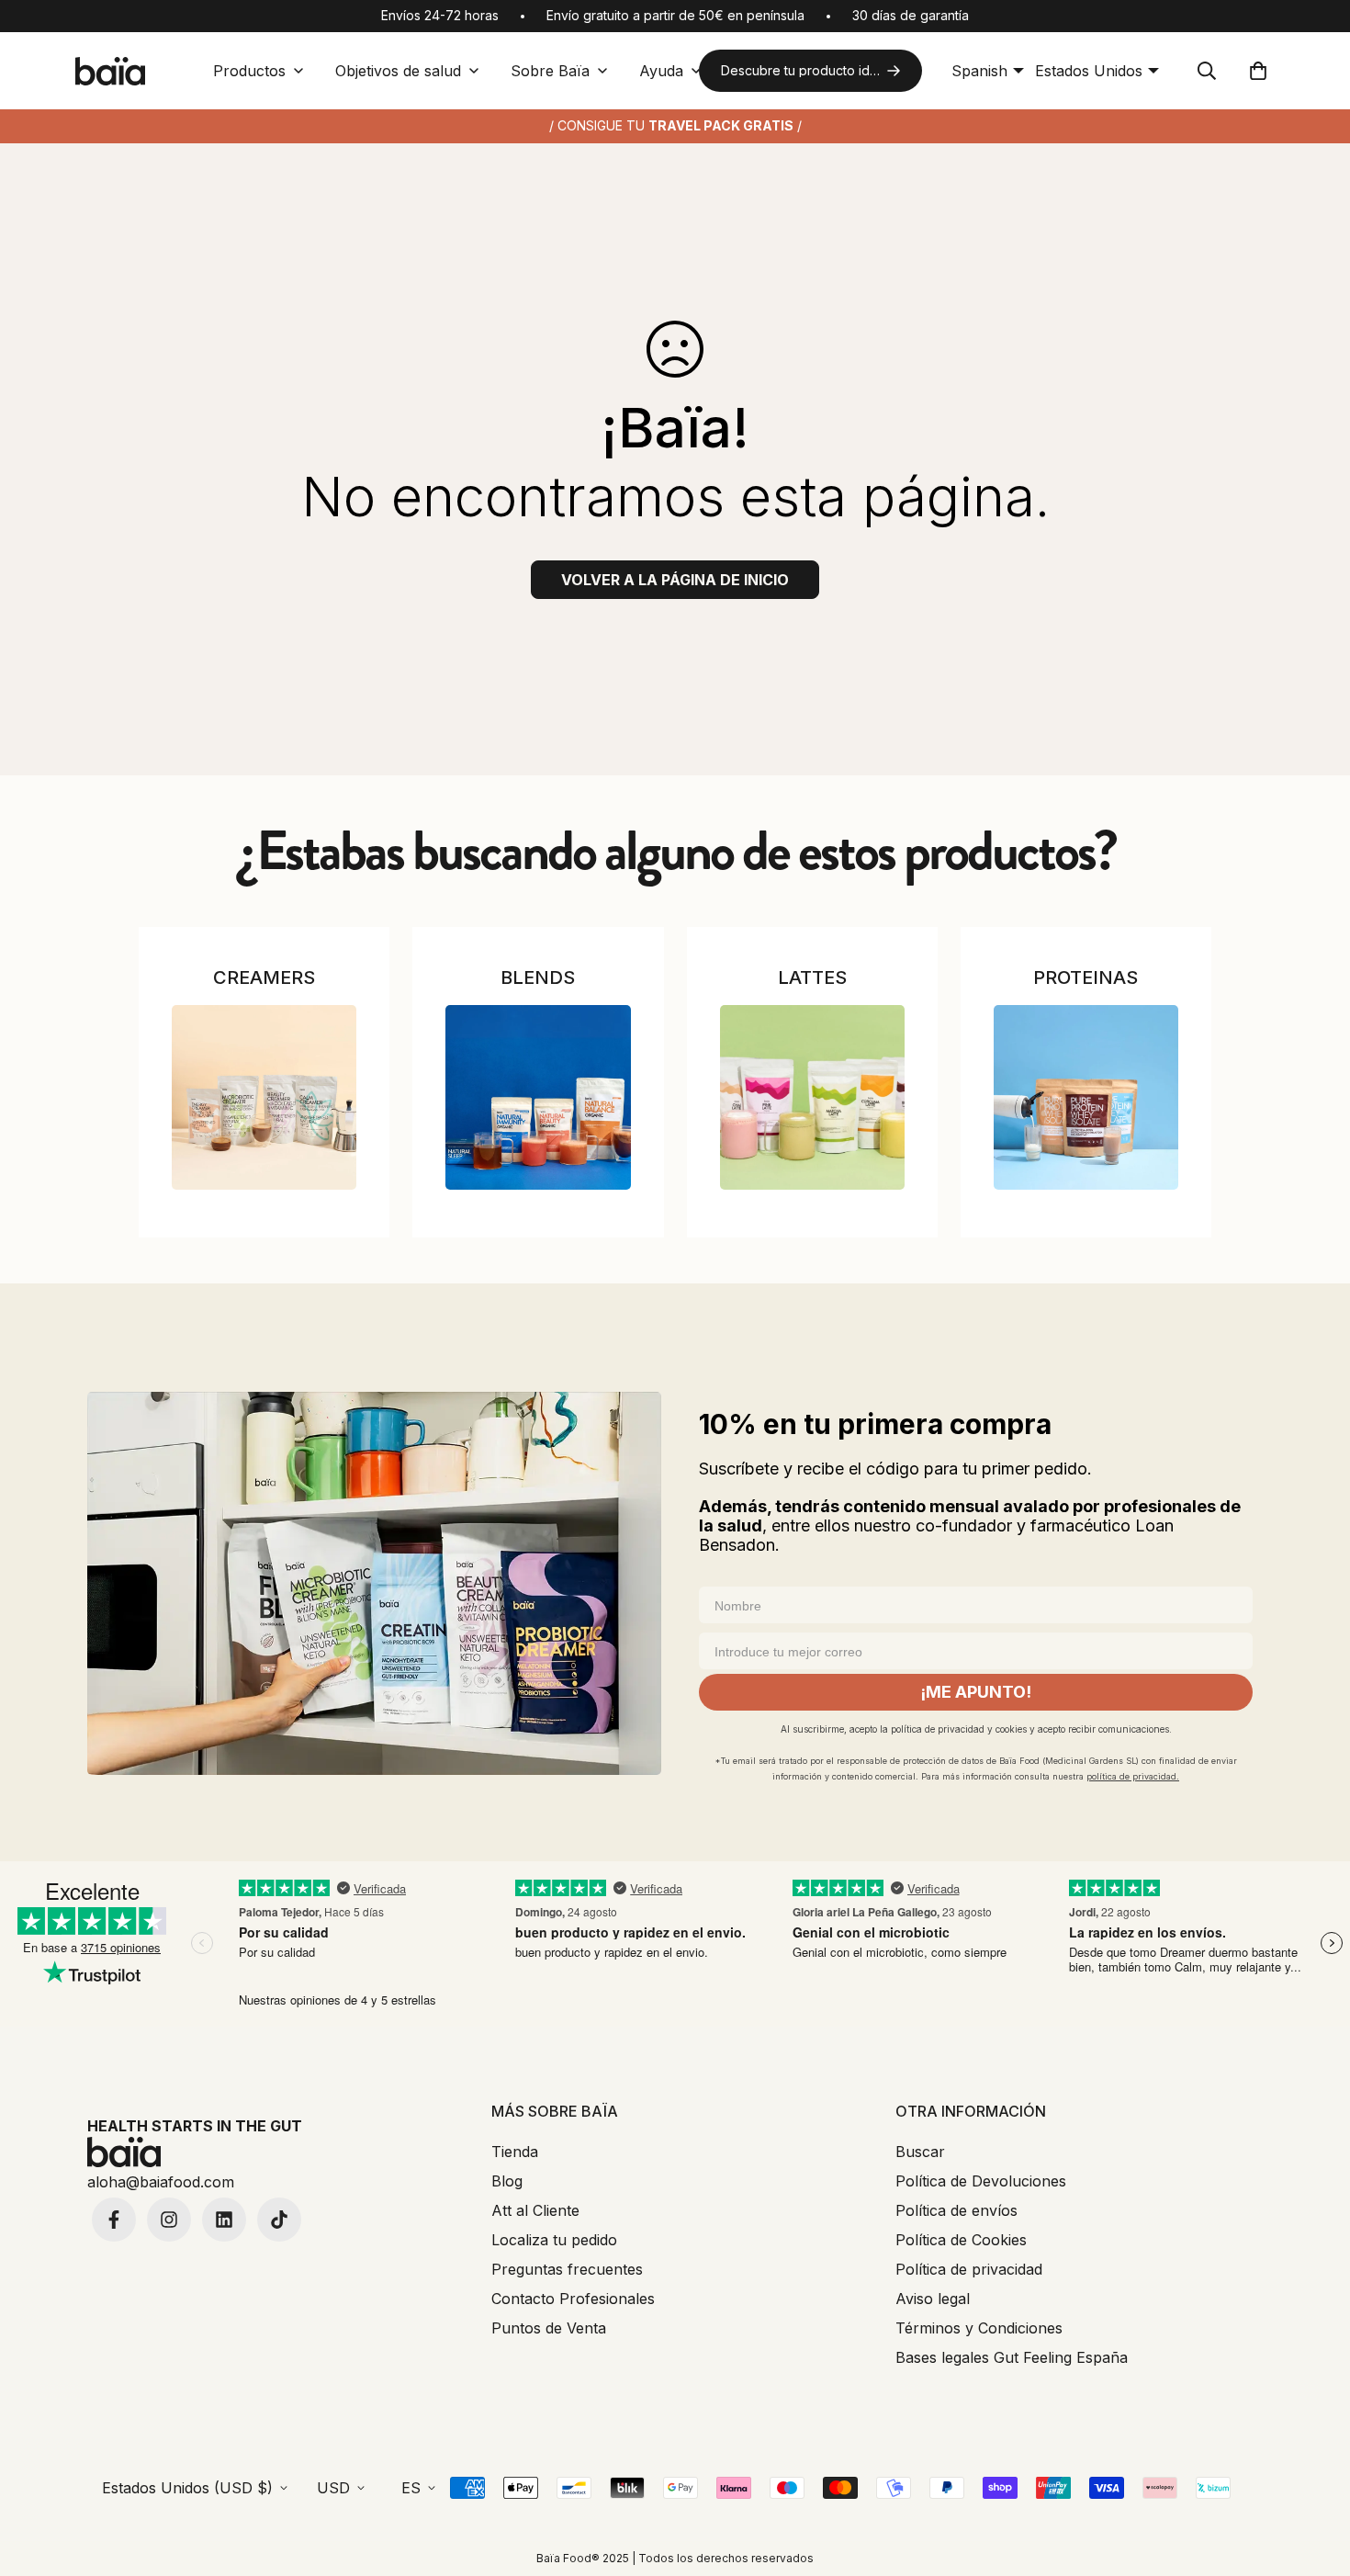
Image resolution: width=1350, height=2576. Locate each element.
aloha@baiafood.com (161, 2182)
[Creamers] (264, 1097)
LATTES (812, 977)
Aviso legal (933, 2299)
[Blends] (538, 1097)
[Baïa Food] (110, 71)
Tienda (515, 2152)
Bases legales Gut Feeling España (1012, 2357)
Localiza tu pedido (554, 2240)
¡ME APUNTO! (976, 1692)
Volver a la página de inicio (675, 580)
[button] (1258, 71)
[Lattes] (812, 1097)
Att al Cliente (535, 2210)
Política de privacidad (969, 2269)
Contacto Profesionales (573, 2299)
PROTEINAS (1086, 977)
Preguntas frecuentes (567, 2269)
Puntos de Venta (549, 2328)
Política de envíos (956, 2210)
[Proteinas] (1086, 1097)
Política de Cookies (961, 2240)
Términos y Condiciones (979, 2328)
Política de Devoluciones (981, 2181)
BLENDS (538, 977)
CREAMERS (264, 977)
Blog (507, 2181)
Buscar (920, 2152)
